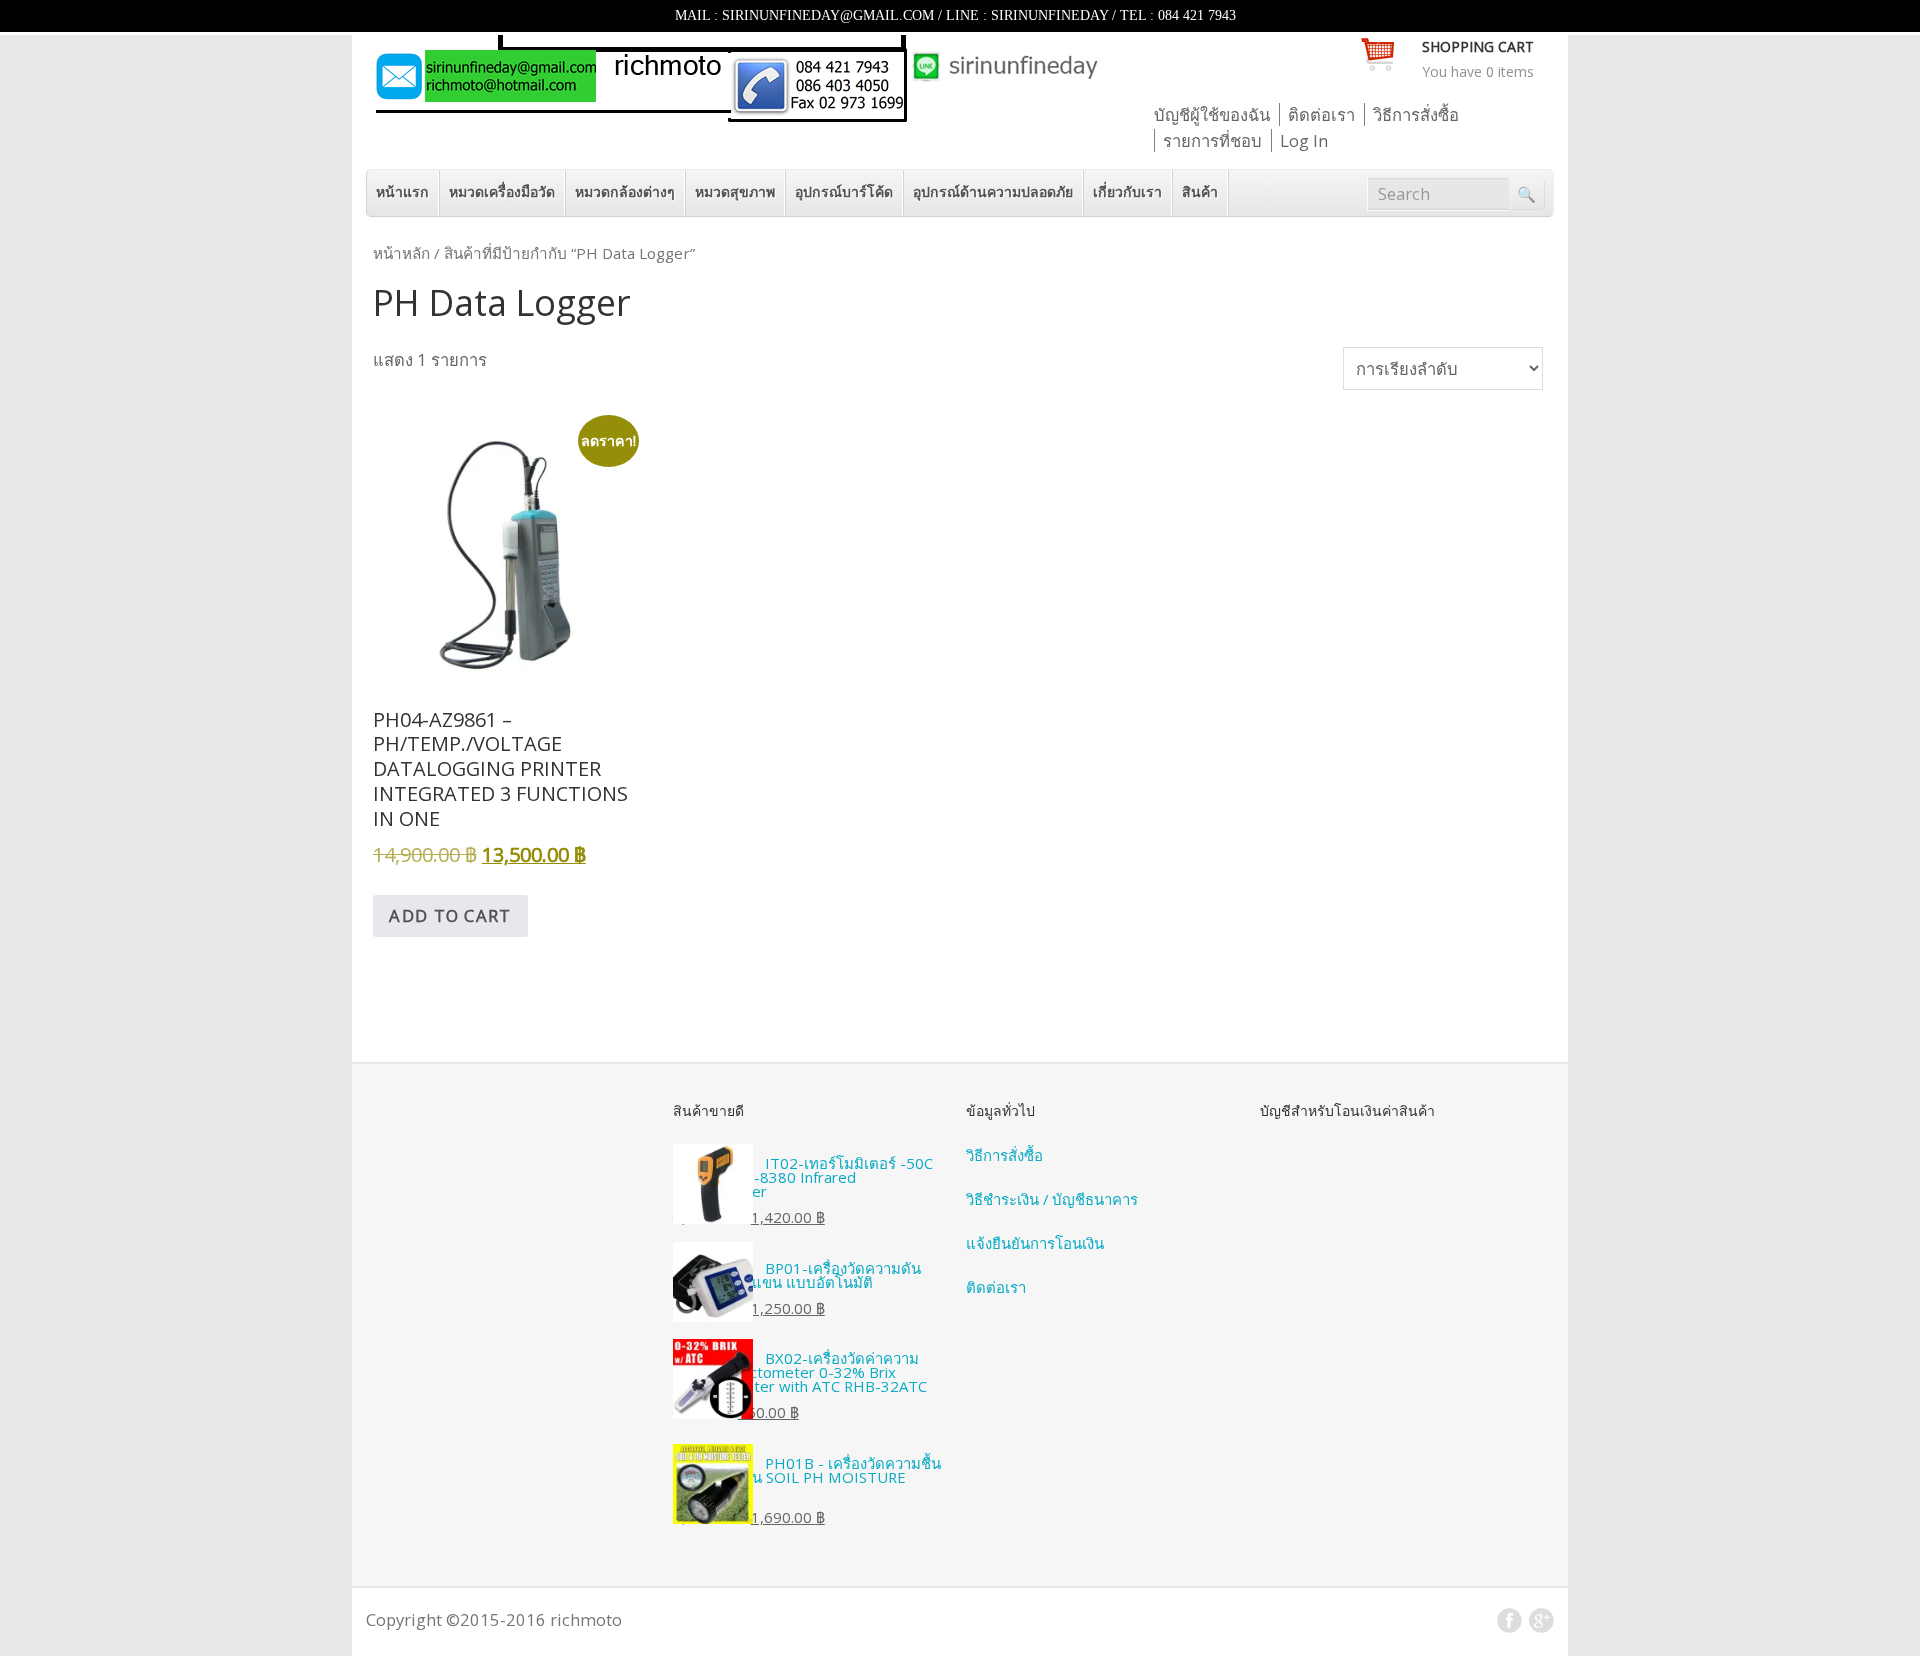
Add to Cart (450, 915)
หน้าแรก (402, 191)
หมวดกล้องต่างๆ (625, 191)
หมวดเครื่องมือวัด (502, 191)
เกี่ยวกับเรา (1127, 191)
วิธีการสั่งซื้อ (1416, 114)
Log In (1304, 140)
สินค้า (1200, 191)
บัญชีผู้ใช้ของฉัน (1212, 114)
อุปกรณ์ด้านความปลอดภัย (993, 191)
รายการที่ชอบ (1212, 140)
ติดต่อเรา (1321, 114)
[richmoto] (735, 115)
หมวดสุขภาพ (735, 191)
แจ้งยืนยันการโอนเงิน (1035, 1243)
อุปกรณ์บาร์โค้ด (844, 191)
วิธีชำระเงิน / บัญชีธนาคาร (1052, 1199)
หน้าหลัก (401, 253)
